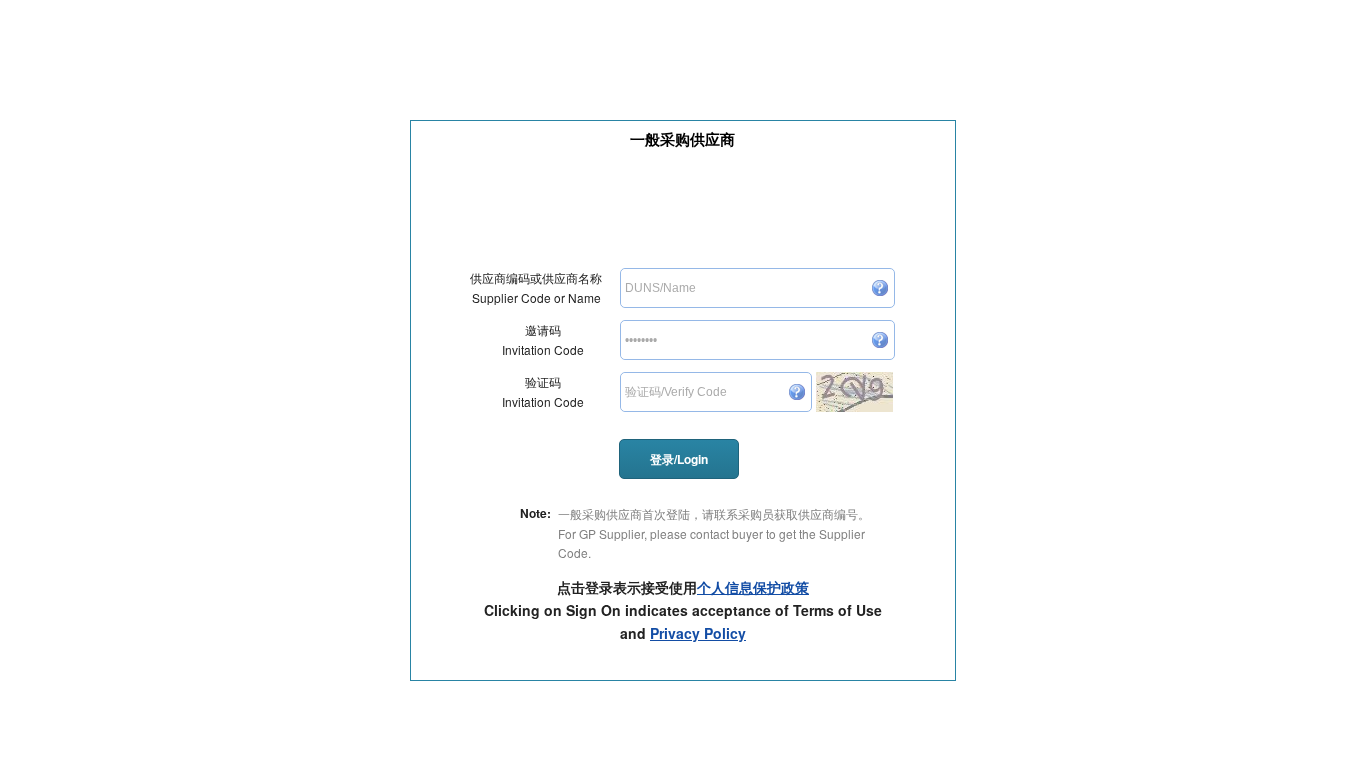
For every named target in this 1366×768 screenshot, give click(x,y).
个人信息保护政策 (753, 587)
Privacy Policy (698, 633)
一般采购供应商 (682, 139)
